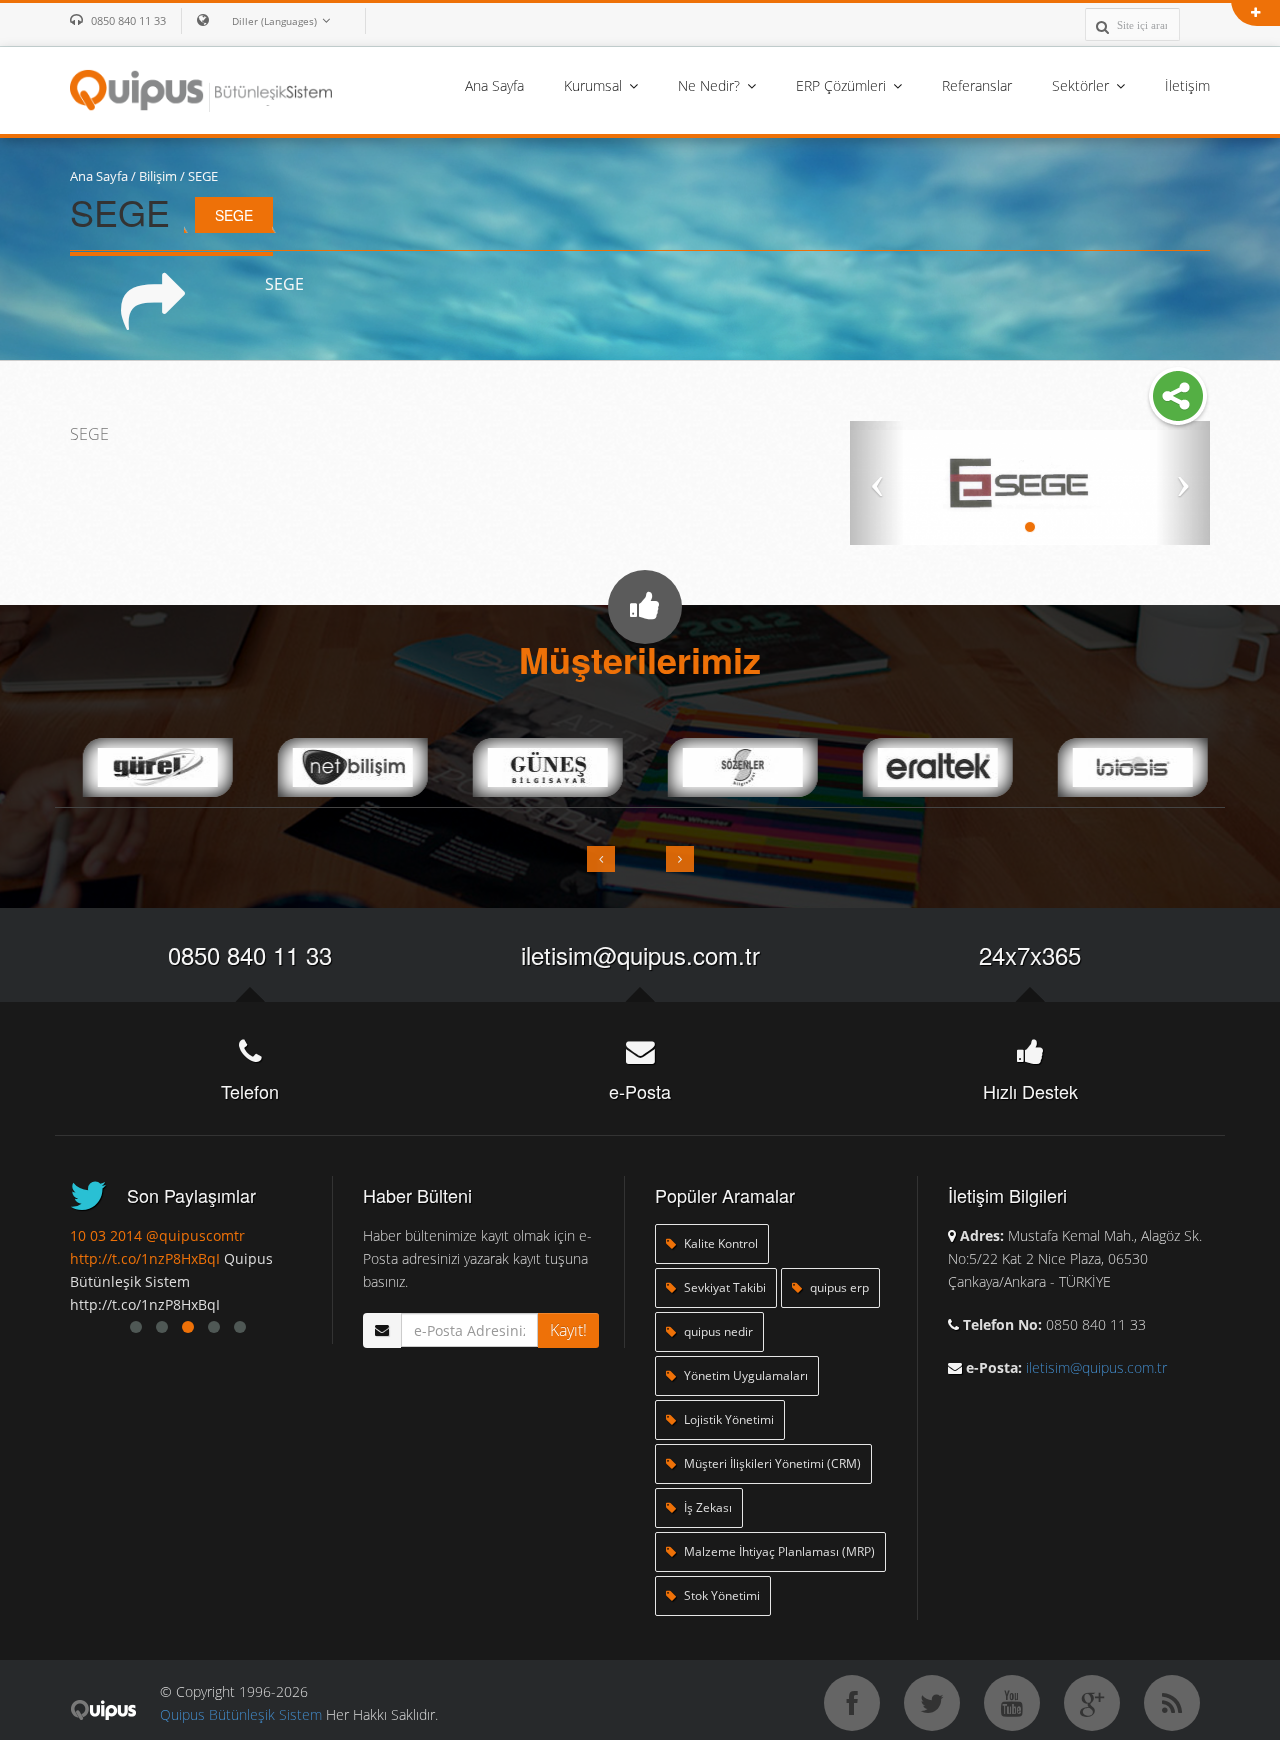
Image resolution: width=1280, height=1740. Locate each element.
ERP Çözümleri (843, 85)
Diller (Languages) (274, 21)
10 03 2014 (106, 1235)
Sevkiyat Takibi (723, 1287)
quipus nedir (717, 1331)
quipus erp (838, 1287)
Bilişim (158, 176)
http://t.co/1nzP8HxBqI (145, 1258)
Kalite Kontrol (719, 1243)
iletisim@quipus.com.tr (640, 954)
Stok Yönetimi (720, 1595)
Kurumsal (595, 85)
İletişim (1187, 85)
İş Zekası (706, 1507)
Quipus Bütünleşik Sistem (241, 1714)
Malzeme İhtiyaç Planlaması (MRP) (778, 1551)
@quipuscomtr (195, 1235)
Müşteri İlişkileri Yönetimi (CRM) (771, 1463)
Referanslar (977, 85)
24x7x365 (1030, 954)
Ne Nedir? (711, 85)
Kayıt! (568, 1330)
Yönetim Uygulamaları (744, 1375)
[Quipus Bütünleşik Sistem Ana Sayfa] (201, 89)
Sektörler (1082, 85)
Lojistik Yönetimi (727, 1419)
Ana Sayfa (494, 85)
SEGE (203, 176)
